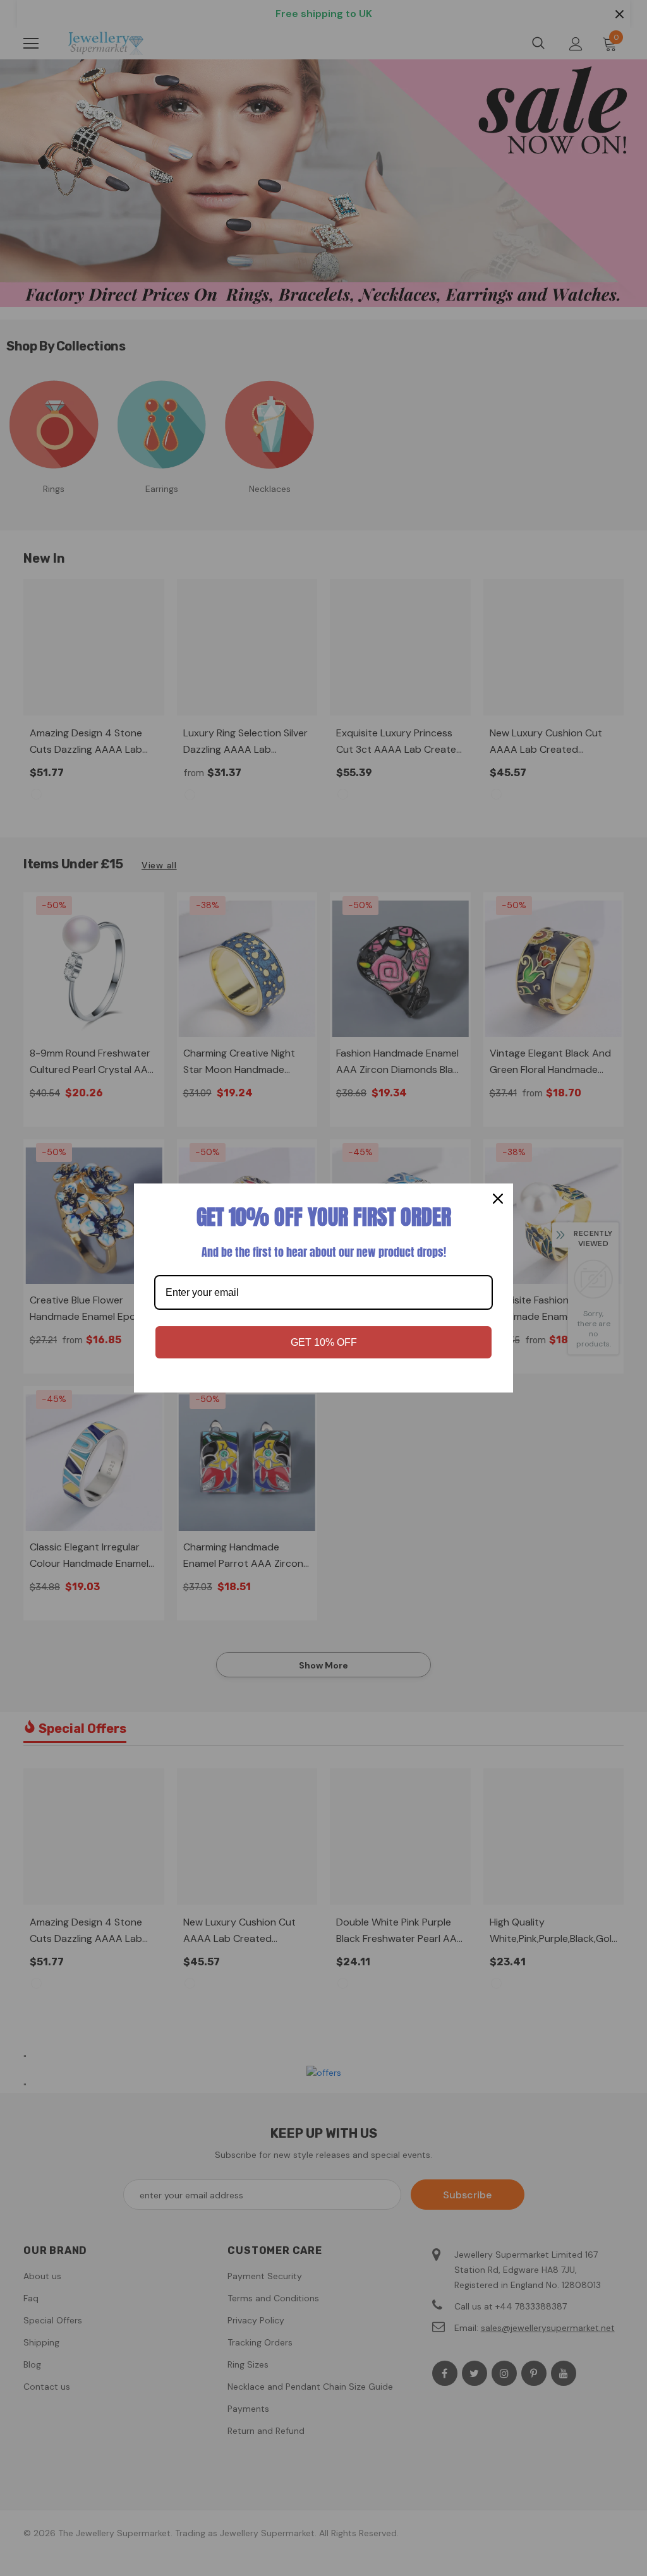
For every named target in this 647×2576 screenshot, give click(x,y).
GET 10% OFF (324, 1342)
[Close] (498, 1199)
